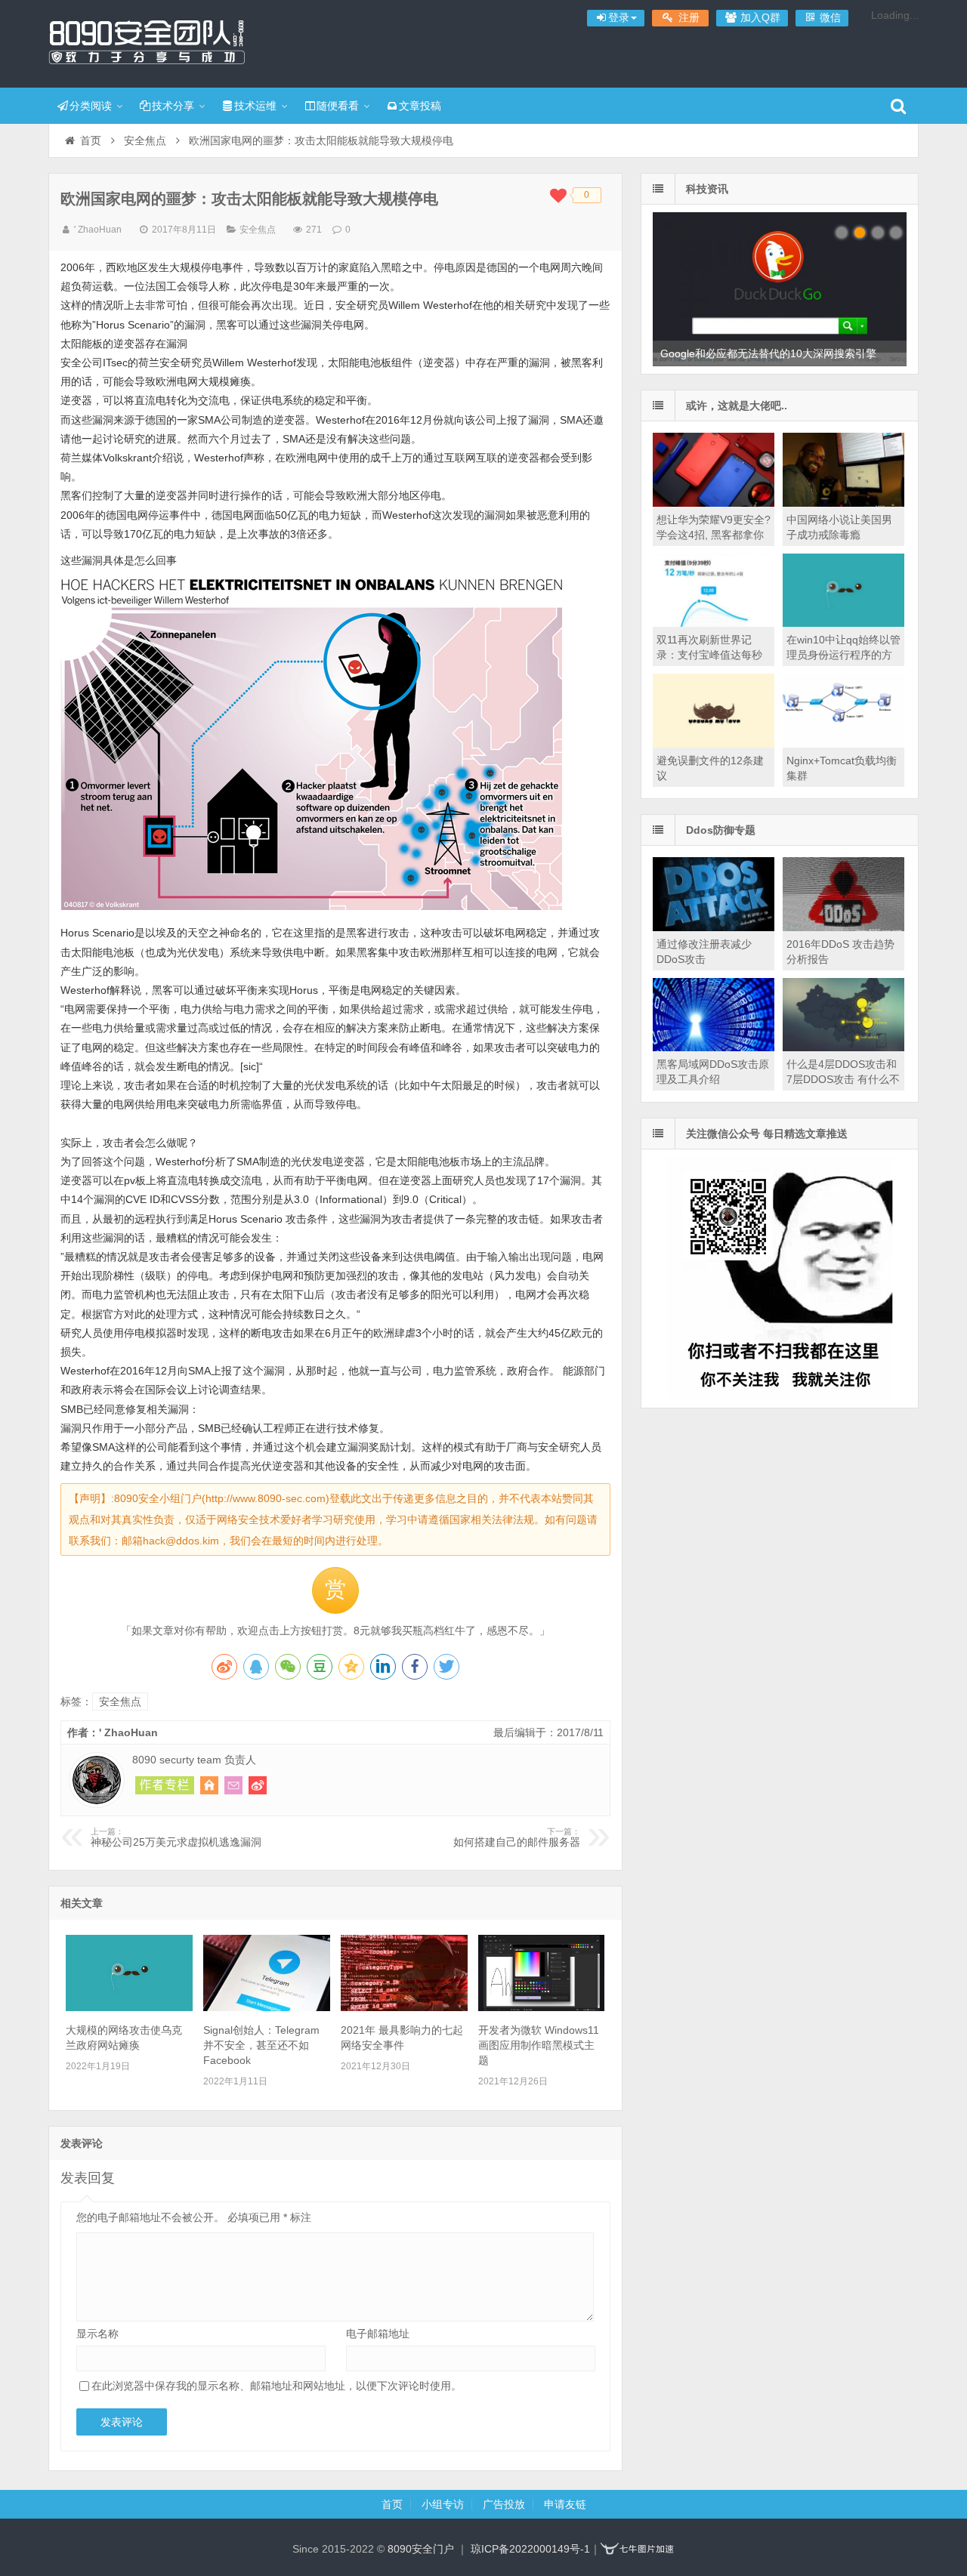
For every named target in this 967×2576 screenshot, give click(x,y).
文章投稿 (420, 106)
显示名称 (97, 2334)
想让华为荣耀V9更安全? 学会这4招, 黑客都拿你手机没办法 (714, 535)
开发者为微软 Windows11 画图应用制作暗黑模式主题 (539, 2045)
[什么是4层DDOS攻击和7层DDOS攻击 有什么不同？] (843, 1047)
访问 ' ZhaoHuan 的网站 (209, 1785)
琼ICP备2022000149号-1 (530, 2549)
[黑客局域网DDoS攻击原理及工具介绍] (714, 1047)
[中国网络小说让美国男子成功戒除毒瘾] (843, 503)
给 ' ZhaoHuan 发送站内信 (233, 1785)
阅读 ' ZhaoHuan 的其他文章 (165, 1785)
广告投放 (504, 2504)
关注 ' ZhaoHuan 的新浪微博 (258, 1785)
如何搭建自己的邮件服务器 (517, 1837)
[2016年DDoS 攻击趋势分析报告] (843, 927)
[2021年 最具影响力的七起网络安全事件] (404, 2007)
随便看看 (338, 106)
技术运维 (255, 106)
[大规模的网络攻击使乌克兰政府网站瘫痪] (129, 2007)
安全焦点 (145, 140)
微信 (829, 17)
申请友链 (565, 2504)
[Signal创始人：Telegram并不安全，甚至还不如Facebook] (266, 2007)
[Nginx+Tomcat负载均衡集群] (843, 744)
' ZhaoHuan (98, 230)
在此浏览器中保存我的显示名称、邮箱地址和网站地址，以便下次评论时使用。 (277, 2386)
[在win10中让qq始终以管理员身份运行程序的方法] (843, 623)
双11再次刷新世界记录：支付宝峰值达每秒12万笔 (709, 655)
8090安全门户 (147, 42)
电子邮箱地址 (378, 2334)
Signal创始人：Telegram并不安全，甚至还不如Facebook (261, 2045)
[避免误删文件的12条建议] (714, 744)
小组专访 (443, 2504)
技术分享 (173, 106)
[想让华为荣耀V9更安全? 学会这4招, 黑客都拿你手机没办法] (714, 503)
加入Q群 (759, 17)
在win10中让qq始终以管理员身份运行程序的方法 (843, 655)
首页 (91, 140)
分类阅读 (91, 106)
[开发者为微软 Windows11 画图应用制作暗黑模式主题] (541, 2007)
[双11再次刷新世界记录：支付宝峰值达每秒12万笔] (714, 623)
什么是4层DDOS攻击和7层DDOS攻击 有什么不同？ (843, 1079)
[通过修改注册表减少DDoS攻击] (714, 927)
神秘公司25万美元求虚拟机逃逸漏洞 (176, 1837)
